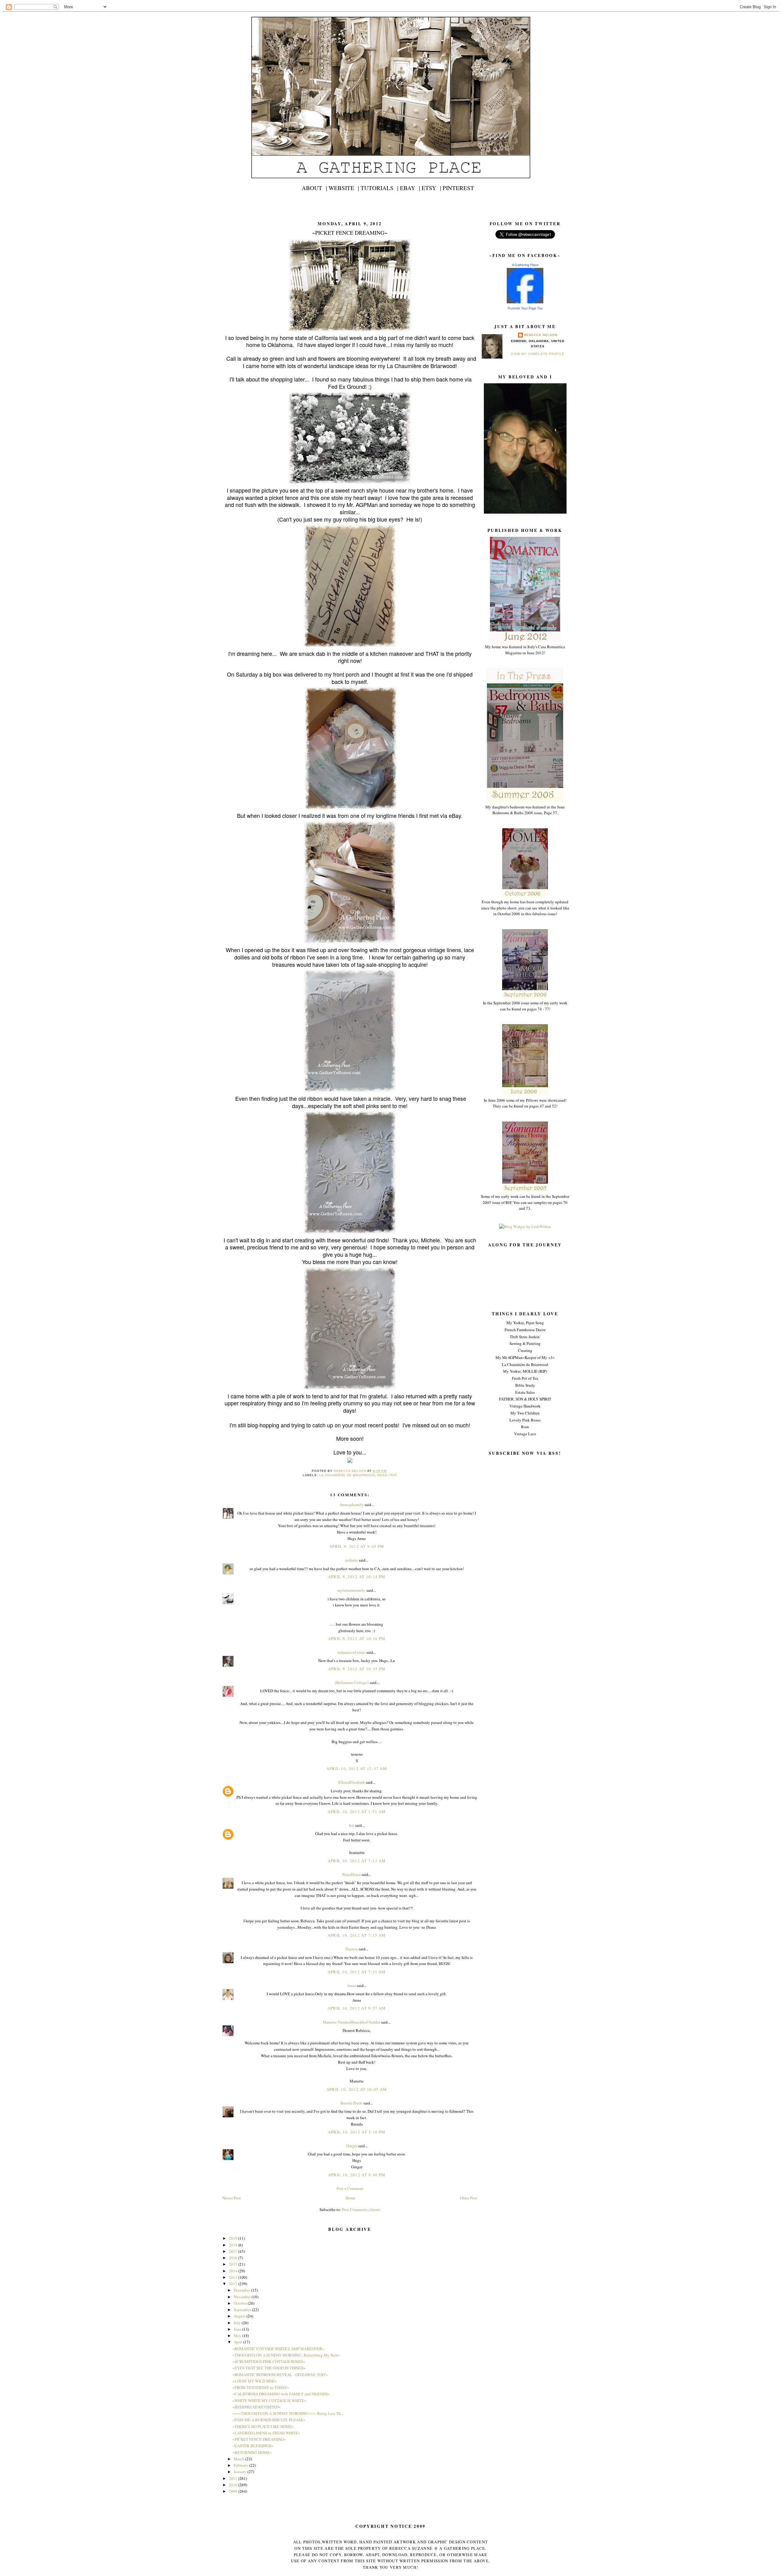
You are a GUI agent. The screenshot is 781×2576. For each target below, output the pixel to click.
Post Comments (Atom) (361, 2209)
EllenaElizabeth (352, 1782)
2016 (234, 2258)
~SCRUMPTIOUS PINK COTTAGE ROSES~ (269, 2361)
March (239, 2459)
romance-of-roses (351, 1652)
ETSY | (431, 188)
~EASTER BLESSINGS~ (253, 2446)
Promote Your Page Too (525, 308)
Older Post (469, 2198)
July (238, 2323)
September (243, 2310)
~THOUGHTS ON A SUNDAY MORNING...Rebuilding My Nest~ (286, 2355)
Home (351, 2198)
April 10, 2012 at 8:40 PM (357, 2175)
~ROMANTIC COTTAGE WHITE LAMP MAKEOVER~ (278, 2349)
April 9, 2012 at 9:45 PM (357, 1546)
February (241, 2465)
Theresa (351, 1949)
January (241, 2472)
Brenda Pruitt (351, 2103)
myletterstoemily (351, 1590)
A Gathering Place (525, 265)
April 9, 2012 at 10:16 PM (357, 1638)
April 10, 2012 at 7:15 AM (357, 1935)
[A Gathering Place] (525, 302)
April (238, 2342)
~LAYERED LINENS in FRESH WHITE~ (266, 2433)
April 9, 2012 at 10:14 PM (357, 1577)
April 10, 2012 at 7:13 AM (357, 1861)
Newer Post (232, 2198)
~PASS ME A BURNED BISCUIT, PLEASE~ (269, 2420)
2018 (234, 2245)
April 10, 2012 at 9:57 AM (357, 2008)
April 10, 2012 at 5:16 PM (357, 2132)
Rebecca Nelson (541, 335)
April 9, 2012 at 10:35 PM (357, 1669)
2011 (234, 2478)
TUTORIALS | (380, 188)
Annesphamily (352, 1505)
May (238, 2336)
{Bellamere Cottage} (352, 1682)
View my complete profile (538, 354)
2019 (234, 2238)
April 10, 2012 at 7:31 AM (357, 1972)
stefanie (351, 1560)
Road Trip (387, 1475)
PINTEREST (458, 188)
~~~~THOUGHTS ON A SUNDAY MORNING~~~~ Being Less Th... (288, 2413)
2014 (234, 2271)
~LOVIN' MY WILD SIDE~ (255, 2381)
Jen (351, 1825)
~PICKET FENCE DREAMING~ (259, 2439)
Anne (352, 1985)
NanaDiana (351, 1874)
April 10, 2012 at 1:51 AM (357, 1812)
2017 (234, 2251)
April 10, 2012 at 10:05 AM (357, 2089)
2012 (234, 2284)
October (241, 2303)
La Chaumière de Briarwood (347, 1475)
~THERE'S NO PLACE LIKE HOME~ (263, 2426)
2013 (234, 2277)
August (240, 2316)
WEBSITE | (344, 188)
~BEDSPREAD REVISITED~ (257, 2407)
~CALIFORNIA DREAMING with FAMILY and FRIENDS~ (281, 2394)
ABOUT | (314, 188)
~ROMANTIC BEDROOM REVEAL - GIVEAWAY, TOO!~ (280, 2375)
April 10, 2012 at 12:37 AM (357, 1769)
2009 (234, 2491)
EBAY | (410, 188)
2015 (234, 2264)
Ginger (352, 2146)
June (238, 2329)
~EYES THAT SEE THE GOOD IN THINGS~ (269, 2368)
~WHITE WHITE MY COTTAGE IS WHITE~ (269, 2401)
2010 (234, 2485)
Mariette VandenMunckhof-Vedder (351, 2022)
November (243, 2297)
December (242, 2290)
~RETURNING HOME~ (252, 2452)
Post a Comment (350, 2188)
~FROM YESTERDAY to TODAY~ (261, 2387)
